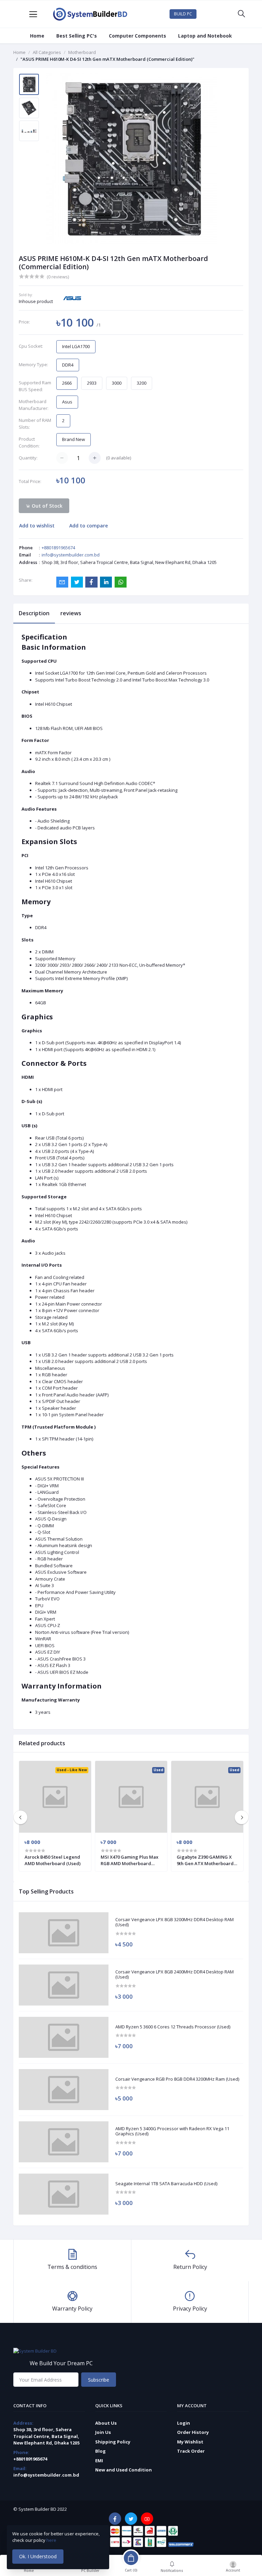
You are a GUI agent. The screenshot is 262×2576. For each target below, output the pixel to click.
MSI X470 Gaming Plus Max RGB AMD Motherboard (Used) (129, 1860)
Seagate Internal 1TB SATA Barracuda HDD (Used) (166, 2184)
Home (37, 36)
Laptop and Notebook (205, 36)
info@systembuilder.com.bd (71, 555)
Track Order (191, 2451)
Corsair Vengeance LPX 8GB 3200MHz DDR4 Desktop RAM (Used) (174, 1922)
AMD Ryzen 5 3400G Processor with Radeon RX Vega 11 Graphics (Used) (172, 2131)
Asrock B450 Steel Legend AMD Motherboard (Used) (53, 1860)
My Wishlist (190, 2442)
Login (184, 2423)
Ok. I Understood (38, 2556)
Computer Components (137, 36)
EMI (99, 2461)
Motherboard (82, 52)
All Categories (47, 52)
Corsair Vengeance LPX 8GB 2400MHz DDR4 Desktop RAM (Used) (174, 1975)
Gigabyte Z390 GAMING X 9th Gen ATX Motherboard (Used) (205, 1860)
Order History (193, 2432)
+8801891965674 (58, 548)
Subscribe (99, 2380)
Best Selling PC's (77, 36)
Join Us (103, 2432)
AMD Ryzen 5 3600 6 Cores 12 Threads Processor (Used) (173, 2027)
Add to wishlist (37, 526)
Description (34, 613)
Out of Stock (46, 506)
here (52, 2540)
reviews (71, 613)
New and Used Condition (123, 2470)
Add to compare (89, 526)
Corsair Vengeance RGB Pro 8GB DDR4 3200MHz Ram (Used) (177, 2079)
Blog (100, 2451)
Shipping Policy (113, 2442)
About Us (106, 2423)
